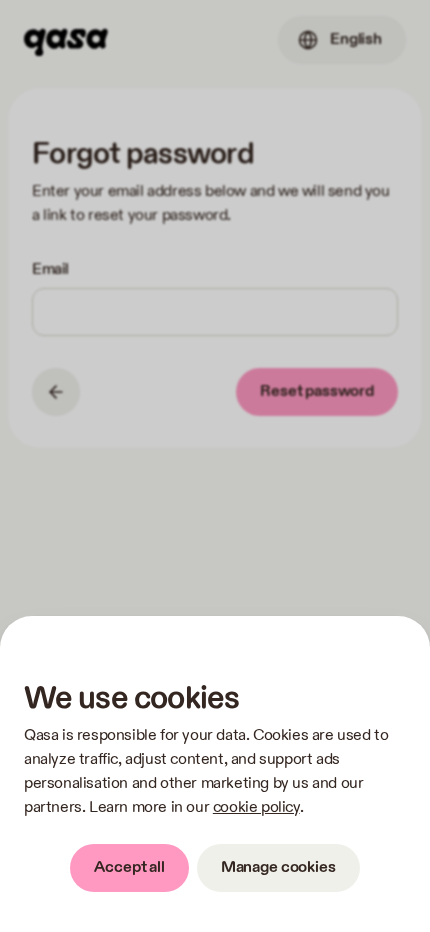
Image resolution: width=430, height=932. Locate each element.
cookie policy (256, 807)
